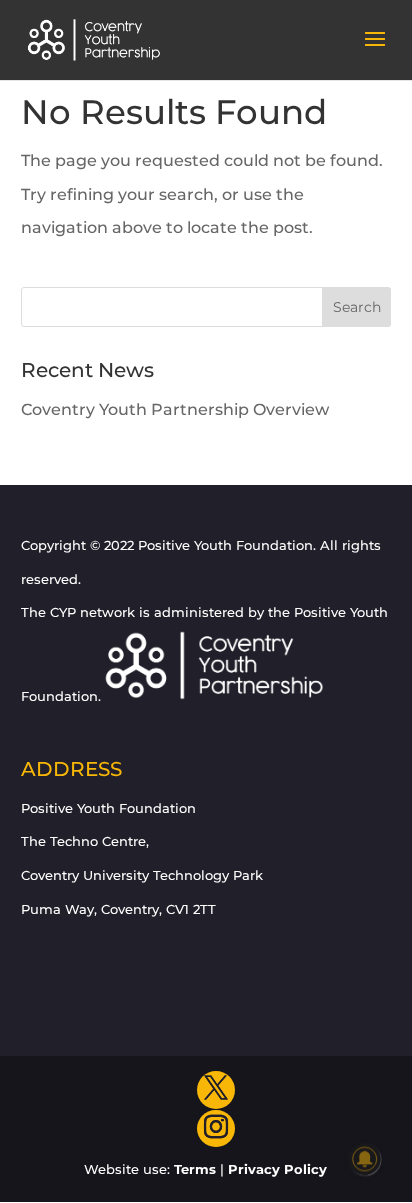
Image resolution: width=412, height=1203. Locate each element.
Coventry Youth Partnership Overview (175, 409)
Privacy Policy (277, 1169)
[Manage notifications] (365, 1159)
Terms (195, 1169)
